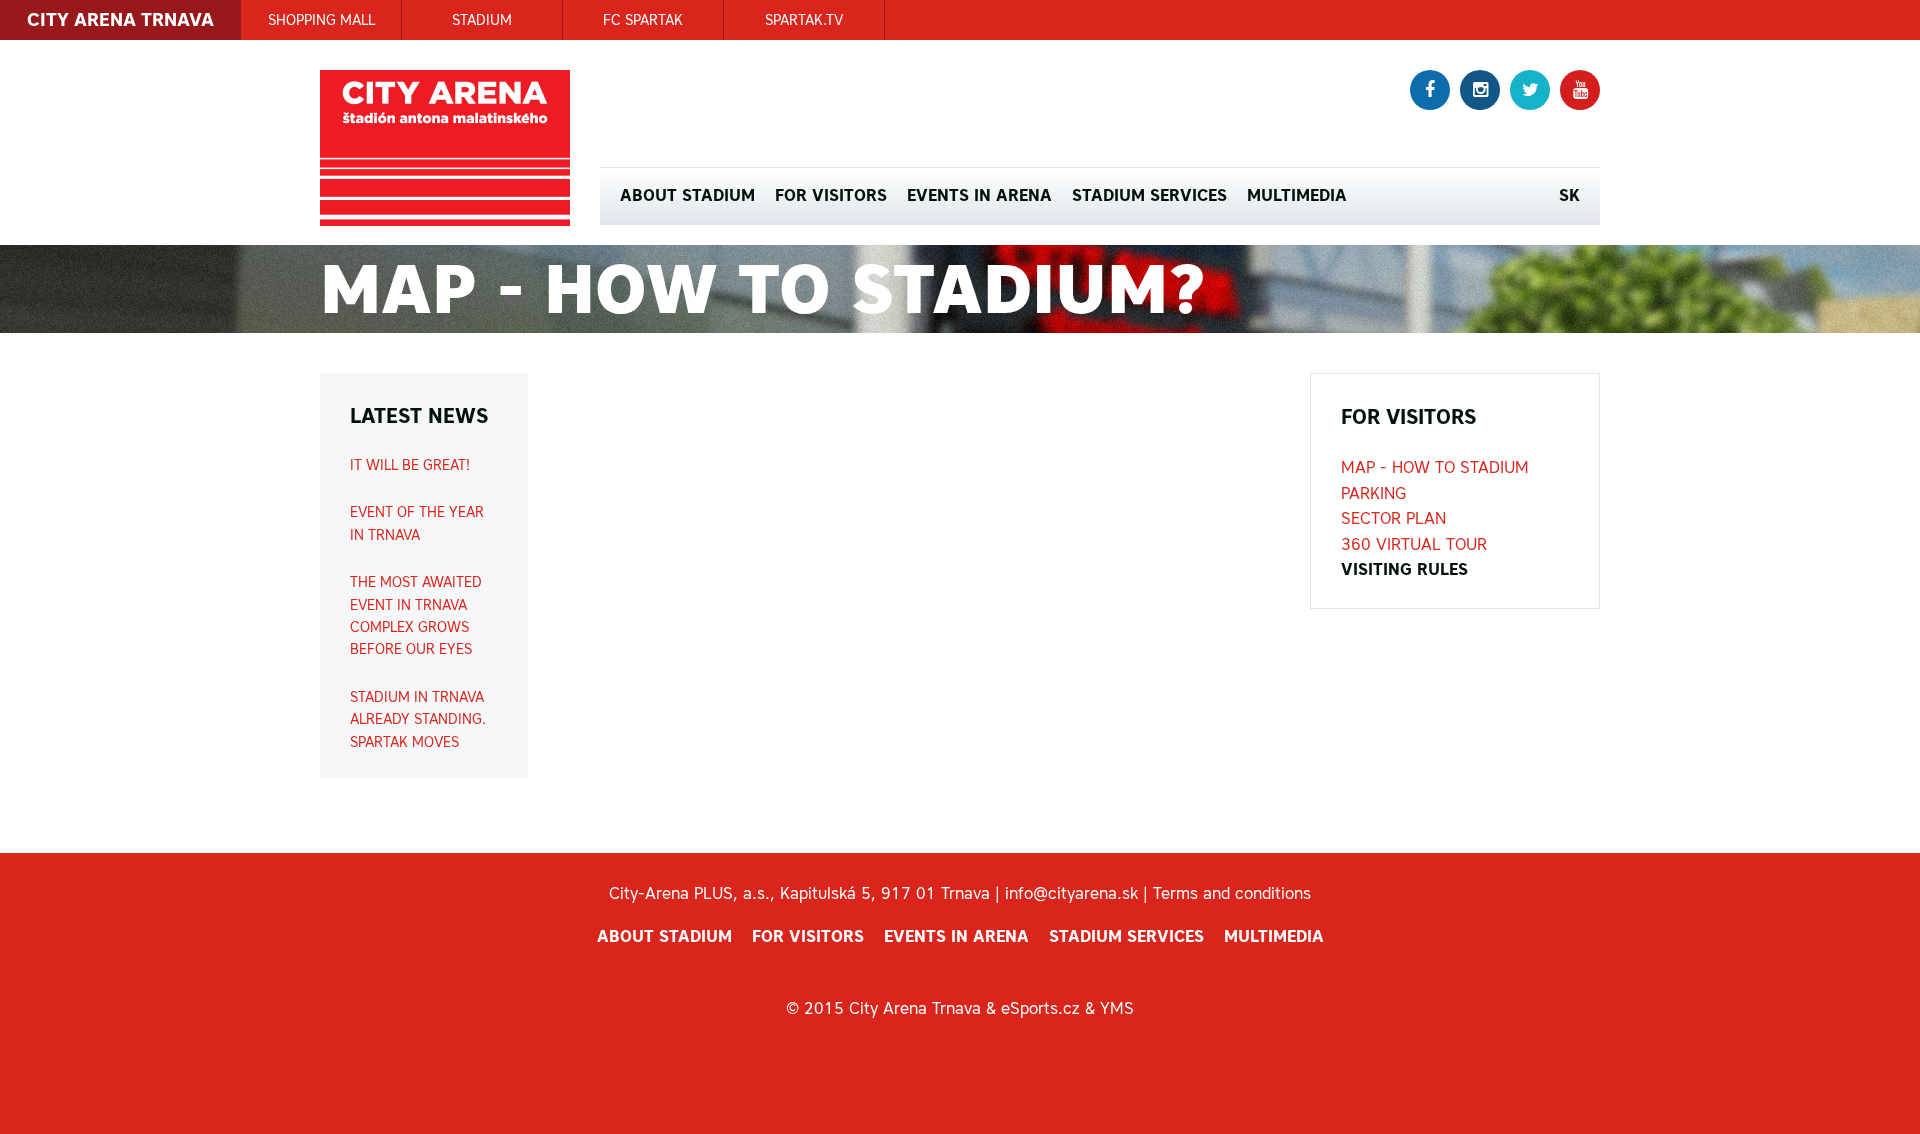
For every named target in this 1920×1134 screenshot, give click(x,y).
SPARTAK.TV (804, 20)
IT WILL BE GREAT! (410, 465)
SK (1569, 195)
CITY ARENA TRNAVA (120, 19)
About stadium (687, 195)
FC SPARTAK (643, 20)
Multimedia (1297, 195)
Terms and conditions (1232, 893)
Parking (1373, 493)
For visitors (831, 195)
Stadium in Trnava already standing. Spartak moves (418, 719)
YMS (1117, 1008)
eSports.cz (1040, 1008)
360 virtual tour (1414, 544)
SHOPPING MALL (321, 20)
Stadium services (1149, 195)
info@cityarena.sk (1071, 893)
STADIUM (482, 20)
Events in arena (979, 195)
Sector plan (1393, 518)
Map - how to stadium (1435, 467)
